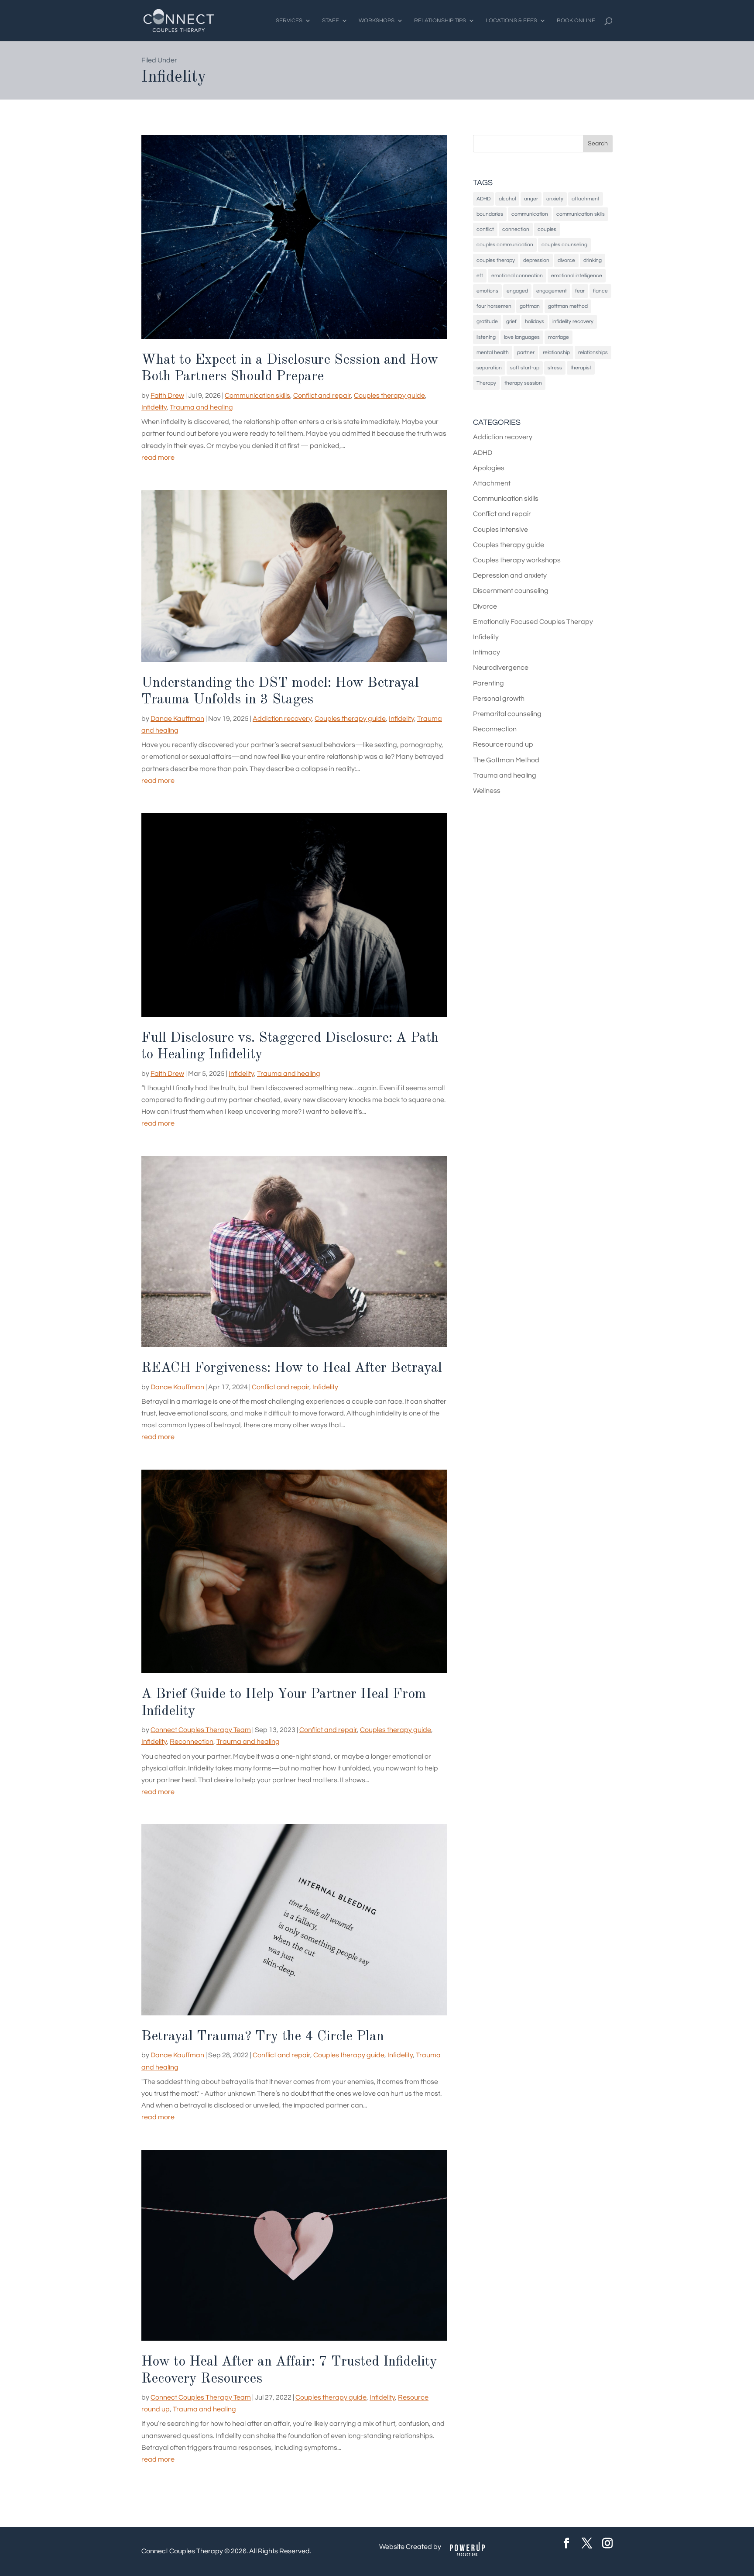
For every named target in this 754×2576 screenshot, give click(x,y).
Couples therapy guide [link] (389, 396)
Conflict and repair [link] (322, 396)
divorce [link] (566, 260)
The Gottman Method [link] (506, 760)
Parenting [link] (488, 683)
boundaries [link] (490, 214)
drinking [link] (593, 260)
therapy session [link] (523, 383)
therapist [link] (581, 368)
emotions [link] (487, 291)
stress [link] (555, 368)
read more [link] (158, 458)
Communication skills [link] (257, 396)
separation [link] (489, 368)
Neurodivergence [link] (501, 668)
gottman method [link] (568, 306)
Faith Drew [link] (167, 396)
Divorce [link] (485, 606)
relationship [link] (556, 353)
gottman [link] (530, 306)
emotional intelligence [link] (577, 276)
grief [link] (511, 322)
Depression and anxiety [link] (510, 575)
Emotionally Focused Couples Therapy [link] (533, 622)
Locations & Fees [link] (511, 21)
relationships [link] (593, 353)
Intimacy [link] (487, 652)
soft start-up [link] (525, 368)
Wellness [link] (487, 791)
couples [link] (547, 229)
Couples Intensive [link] (500, 530)
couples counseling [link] (564, 245)
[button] (598, 144)
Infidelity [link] (154, 407)
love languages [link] (522, 337)
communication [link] (530, 214)
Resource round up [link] (503, 744)
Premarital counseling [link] (507, 714)
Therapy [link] (486, 383)
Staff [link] (331, 21)
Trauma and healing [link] (201, 407)
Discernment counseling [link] (511, 591)
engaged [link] (517, 291)
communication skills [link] (581, 214)
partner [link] (526, 353)
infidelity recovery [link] (573, 322)
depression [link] (536, 260)
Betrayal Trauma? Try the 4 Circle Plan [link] (263, 2037)
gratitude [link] (487, 322)
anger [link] (531, 199)
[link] (179, 20)
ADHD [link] (483, 199)
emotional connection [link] (517, 276)
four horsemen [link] (494, 306)
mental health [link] (493, 353)
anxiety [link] (555, 199)
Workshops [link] (377, 21)
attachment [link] (586, 199)
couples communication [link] (505, 245)
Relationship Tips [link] (440, 21)
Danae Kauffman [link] (177, 719)
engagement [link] (552, 291)
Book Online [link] (576, 21)
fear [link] (580, 291)
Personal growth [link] (499, 699)
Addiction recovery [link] (282, 719)
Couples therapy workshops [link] (517, 560)
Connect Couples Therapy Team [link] (201, 1730)
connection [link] (516, 229)
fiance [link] (600, 291)
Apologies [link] (489, 468)
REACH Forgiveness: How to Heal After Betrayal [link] (292, 1368)
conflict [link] (485, 229)
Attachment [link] (492, 483)
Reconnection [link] (192, 1742)
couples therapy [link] (496, 260)
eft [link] (480, 276)
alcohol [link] (507, 199)
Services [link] (289, 21)
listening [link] (486, 337)
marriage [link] (559, 337)
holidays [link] (535, 322)
